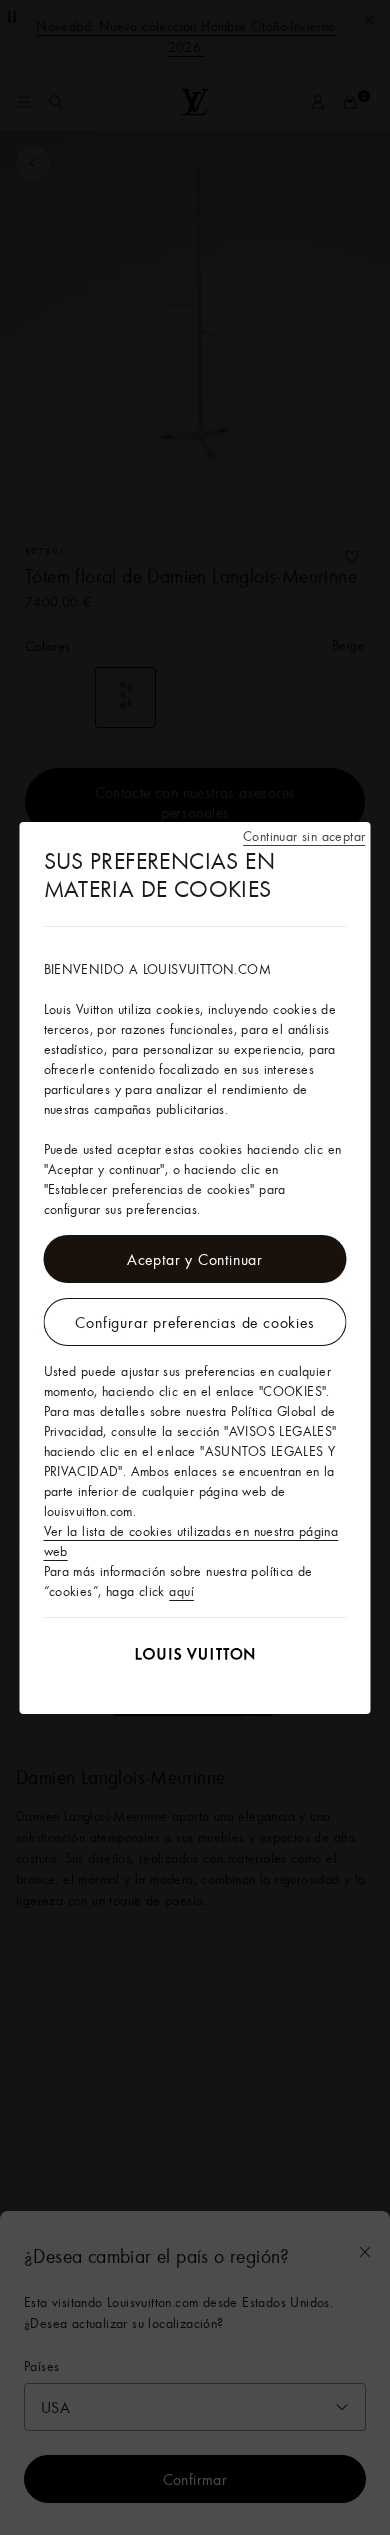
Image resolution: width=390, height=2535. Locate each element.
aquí (181, 1591)
